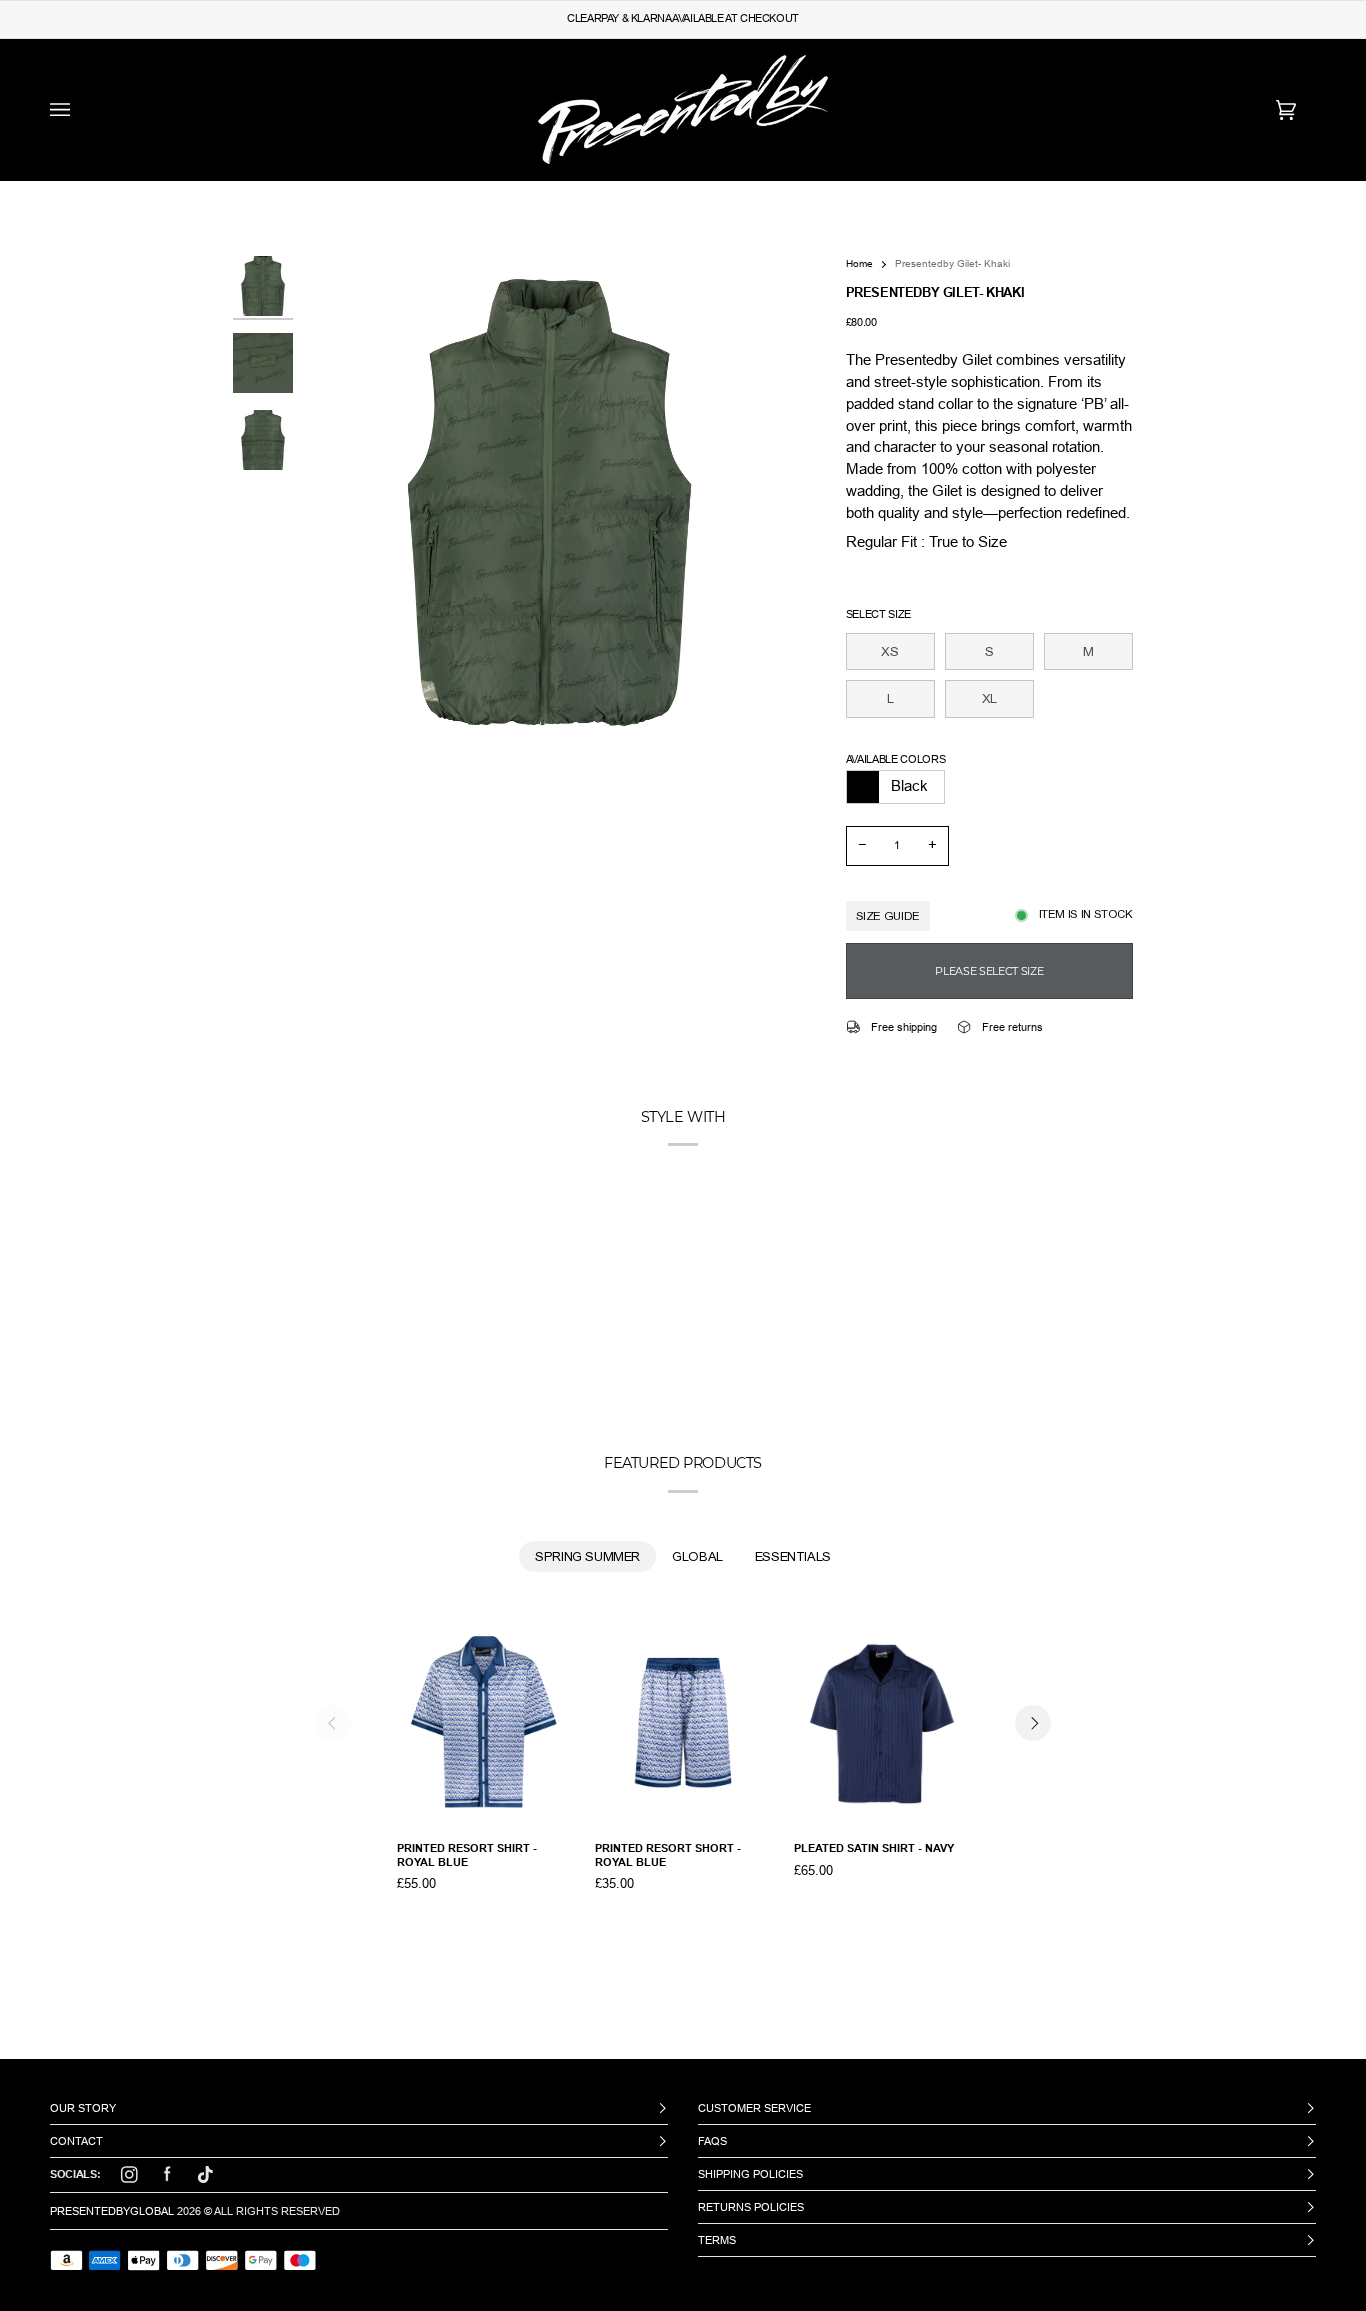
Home (859, 263)
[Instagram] (129, 2175)
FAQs (712, 2141)
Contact (76, 2141)
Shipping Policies (750, 2174)
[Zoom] (549, 502)
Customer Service (754, 2108)
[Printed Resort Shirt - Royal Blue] (485, 1723)
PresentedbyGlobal (112, 2211)
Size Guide (888, 916)
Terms (717, 2240)
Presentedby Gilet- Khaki (952, 263)
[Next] (1033, 1723)
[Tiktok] (205, 2175)
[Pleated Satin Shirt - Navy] (882, 1723)
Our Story (83, 2108)
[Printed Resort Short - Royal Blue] (683, 1723)
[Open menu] (80, 109)
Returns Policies (751, 2207)
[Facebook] (167, 2175)
